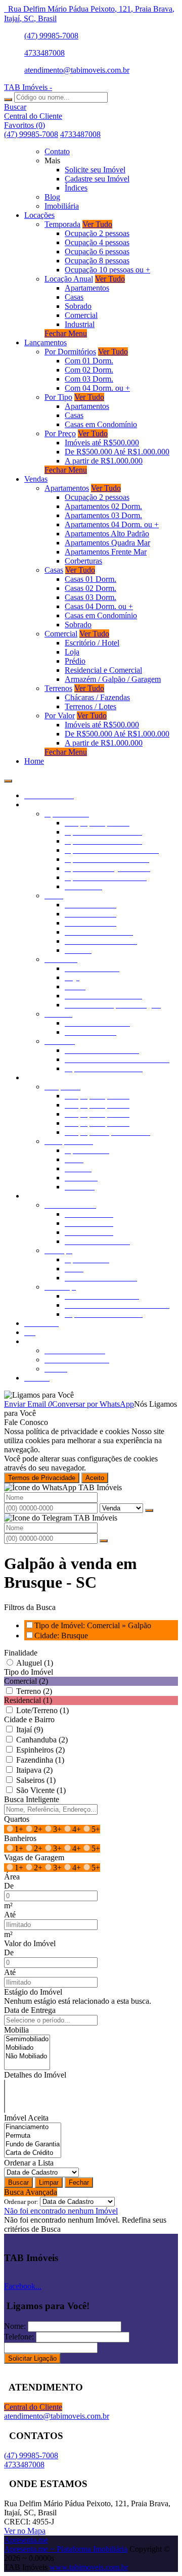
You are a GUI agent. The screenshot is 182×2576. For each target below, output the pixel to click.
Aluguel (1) (35, 1663)
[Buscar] (8, 100)
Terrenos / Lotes (90, 706)
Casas (74, 297)
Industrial (80, 324)
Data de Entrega (30, 2010)
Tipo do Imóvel (29, 1672)
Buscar (18, 2182)
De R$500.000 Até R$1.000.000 (117, 452)
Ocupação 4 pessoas (97, 242)
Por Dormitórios (70, 352)
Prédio (75, 661)
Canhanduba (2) (42, 1740)
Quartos (17, 1819)
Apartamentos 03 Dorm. (103, 515)
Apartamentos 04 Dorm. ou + (112, 524)
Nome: (15, 2326)
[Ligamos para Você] (39, 1395)
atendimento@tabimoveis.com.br (77, 70)
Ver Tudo (97, 224)
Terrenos (58, 688)
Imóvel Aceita (26, 2118)
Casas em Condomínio (101, 424)
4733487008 (44, 53)
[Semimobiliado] (27, 2039)
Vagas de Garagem (34, 1857)
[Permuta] (33, 2136)
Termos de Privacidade (42, 1478)
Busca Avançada (31, 2192)
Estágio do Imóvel (33, 1992)
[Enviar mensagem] (149, 1510)
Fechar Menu (66, 333)
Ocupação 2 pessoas (97, 233)
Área (12, 1877)
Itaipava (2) (34, 1770)
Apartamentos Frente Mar (106, 552)
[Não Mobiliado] (27, 2057)
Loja (72, 652)
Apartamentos (87, 288)
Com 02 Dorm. (89, 370)
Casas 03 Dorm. (90, 597)
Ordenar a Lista (29, 2163)
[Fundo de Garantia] (33, 2145)
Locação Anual (69, 279)
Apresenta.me (26, 2540)
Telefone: (19, 2337)
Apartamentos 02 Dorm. (103, 506)
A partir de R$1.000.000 (104, 461)
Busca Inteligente (32, 1799)
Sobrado (78, 306)
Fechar (79, 2182)
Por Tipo (58, 397)
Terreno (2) (34, 1691)
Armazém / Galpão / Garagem (113, 679)
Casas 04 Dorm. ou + (99, 606)
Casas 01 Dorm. (90, 579)
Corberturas (83, 561)
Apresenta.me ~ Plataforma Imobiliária (66, 2549)
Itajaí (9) (30, 1730)
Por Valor (60, 716)
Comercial (81, 315)
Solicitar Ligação (32, 2358)
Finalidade (21, 1653)
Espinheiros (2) (40, 1750)
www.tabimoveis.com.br (89, 2567)
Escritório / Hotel (92, 643)
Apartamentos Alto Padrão (107, 534)
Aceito (95, 1478)
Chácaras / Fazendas (97, 697)
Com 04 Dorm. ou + (97, 388)
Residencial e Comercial (103, 670)
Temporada (62, 224)
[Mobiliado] (27, 2048)
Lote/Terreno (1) (42, 1710)
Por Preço (60, 433)
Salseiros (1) (36, 1780)
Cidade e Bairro (29, 1719)
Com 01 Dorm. (89, 361)
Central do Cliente (33, 2407)
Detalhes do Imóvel (35, 2075)
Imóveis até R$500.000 (102, 443)
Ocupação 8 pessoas (97, 261)
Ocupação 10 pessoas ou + (107, 270)
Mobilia (16, 2030)
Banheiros (20, 1838)
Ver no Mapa (25, 2531)
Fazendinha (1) (40, 1760)
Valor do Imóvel (30, 1943)
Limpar (49, 2182)
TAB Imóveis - (28, 87)
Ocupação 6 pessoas (97, 251)
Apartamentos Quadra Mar (107, 543)
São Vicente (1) (41, 1790)
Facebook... (23, 2286)
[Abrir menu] (8, 778)
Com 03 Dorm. (89, 379)
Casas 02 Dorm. (90, 588)
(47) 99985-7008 (51, 36)
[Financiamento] (33, 2127)
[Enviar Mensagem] (104, 1541)
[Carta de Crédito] (33, 2153)
